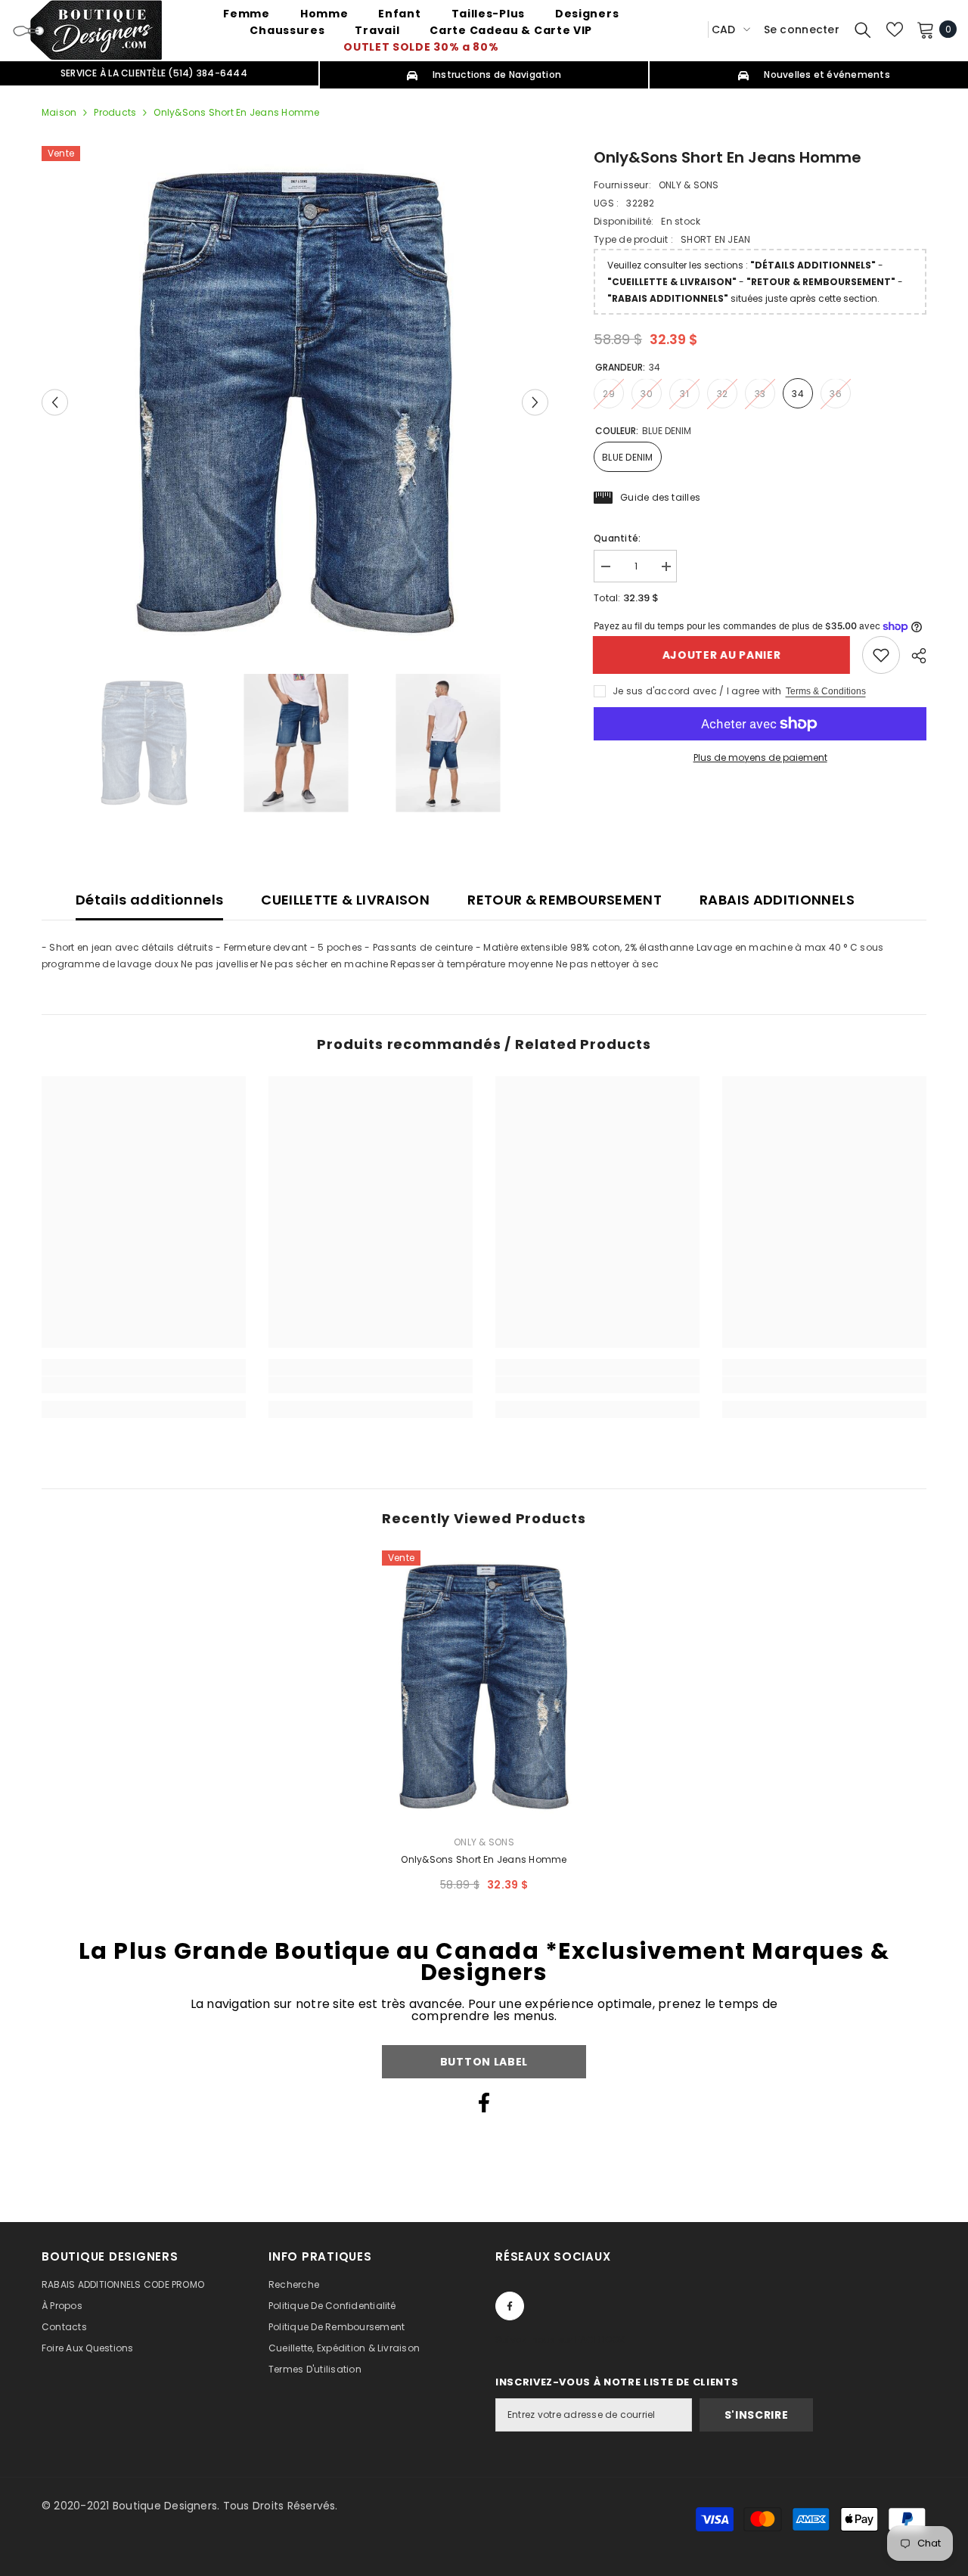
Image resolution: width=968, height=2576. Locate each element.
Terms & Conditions (826, 691)
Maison (59, 112)
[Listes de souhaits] (895, 29)
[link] (881, 655)
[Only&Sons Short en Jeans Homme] (484, 1687)
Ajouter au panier (723, 655)
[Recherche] (863, 29)
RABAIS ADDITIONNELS (777, 900)
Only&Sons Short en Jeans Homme (484, 1859)
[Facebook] (484, 2103)
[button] (55, 402)
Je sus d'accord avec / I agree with (697, 691)
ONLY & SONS (689, 185)
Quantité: (617, 538)
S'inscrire (757, 2415)
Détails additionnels (149, 900)
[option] (295, 402)
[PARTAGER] (913, 656)
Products (115, 112)
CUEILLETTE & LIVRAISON (345, 900)
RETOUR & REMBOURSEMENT (565, 900)
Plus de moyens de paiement (760, 757)
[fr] (691, 29)
